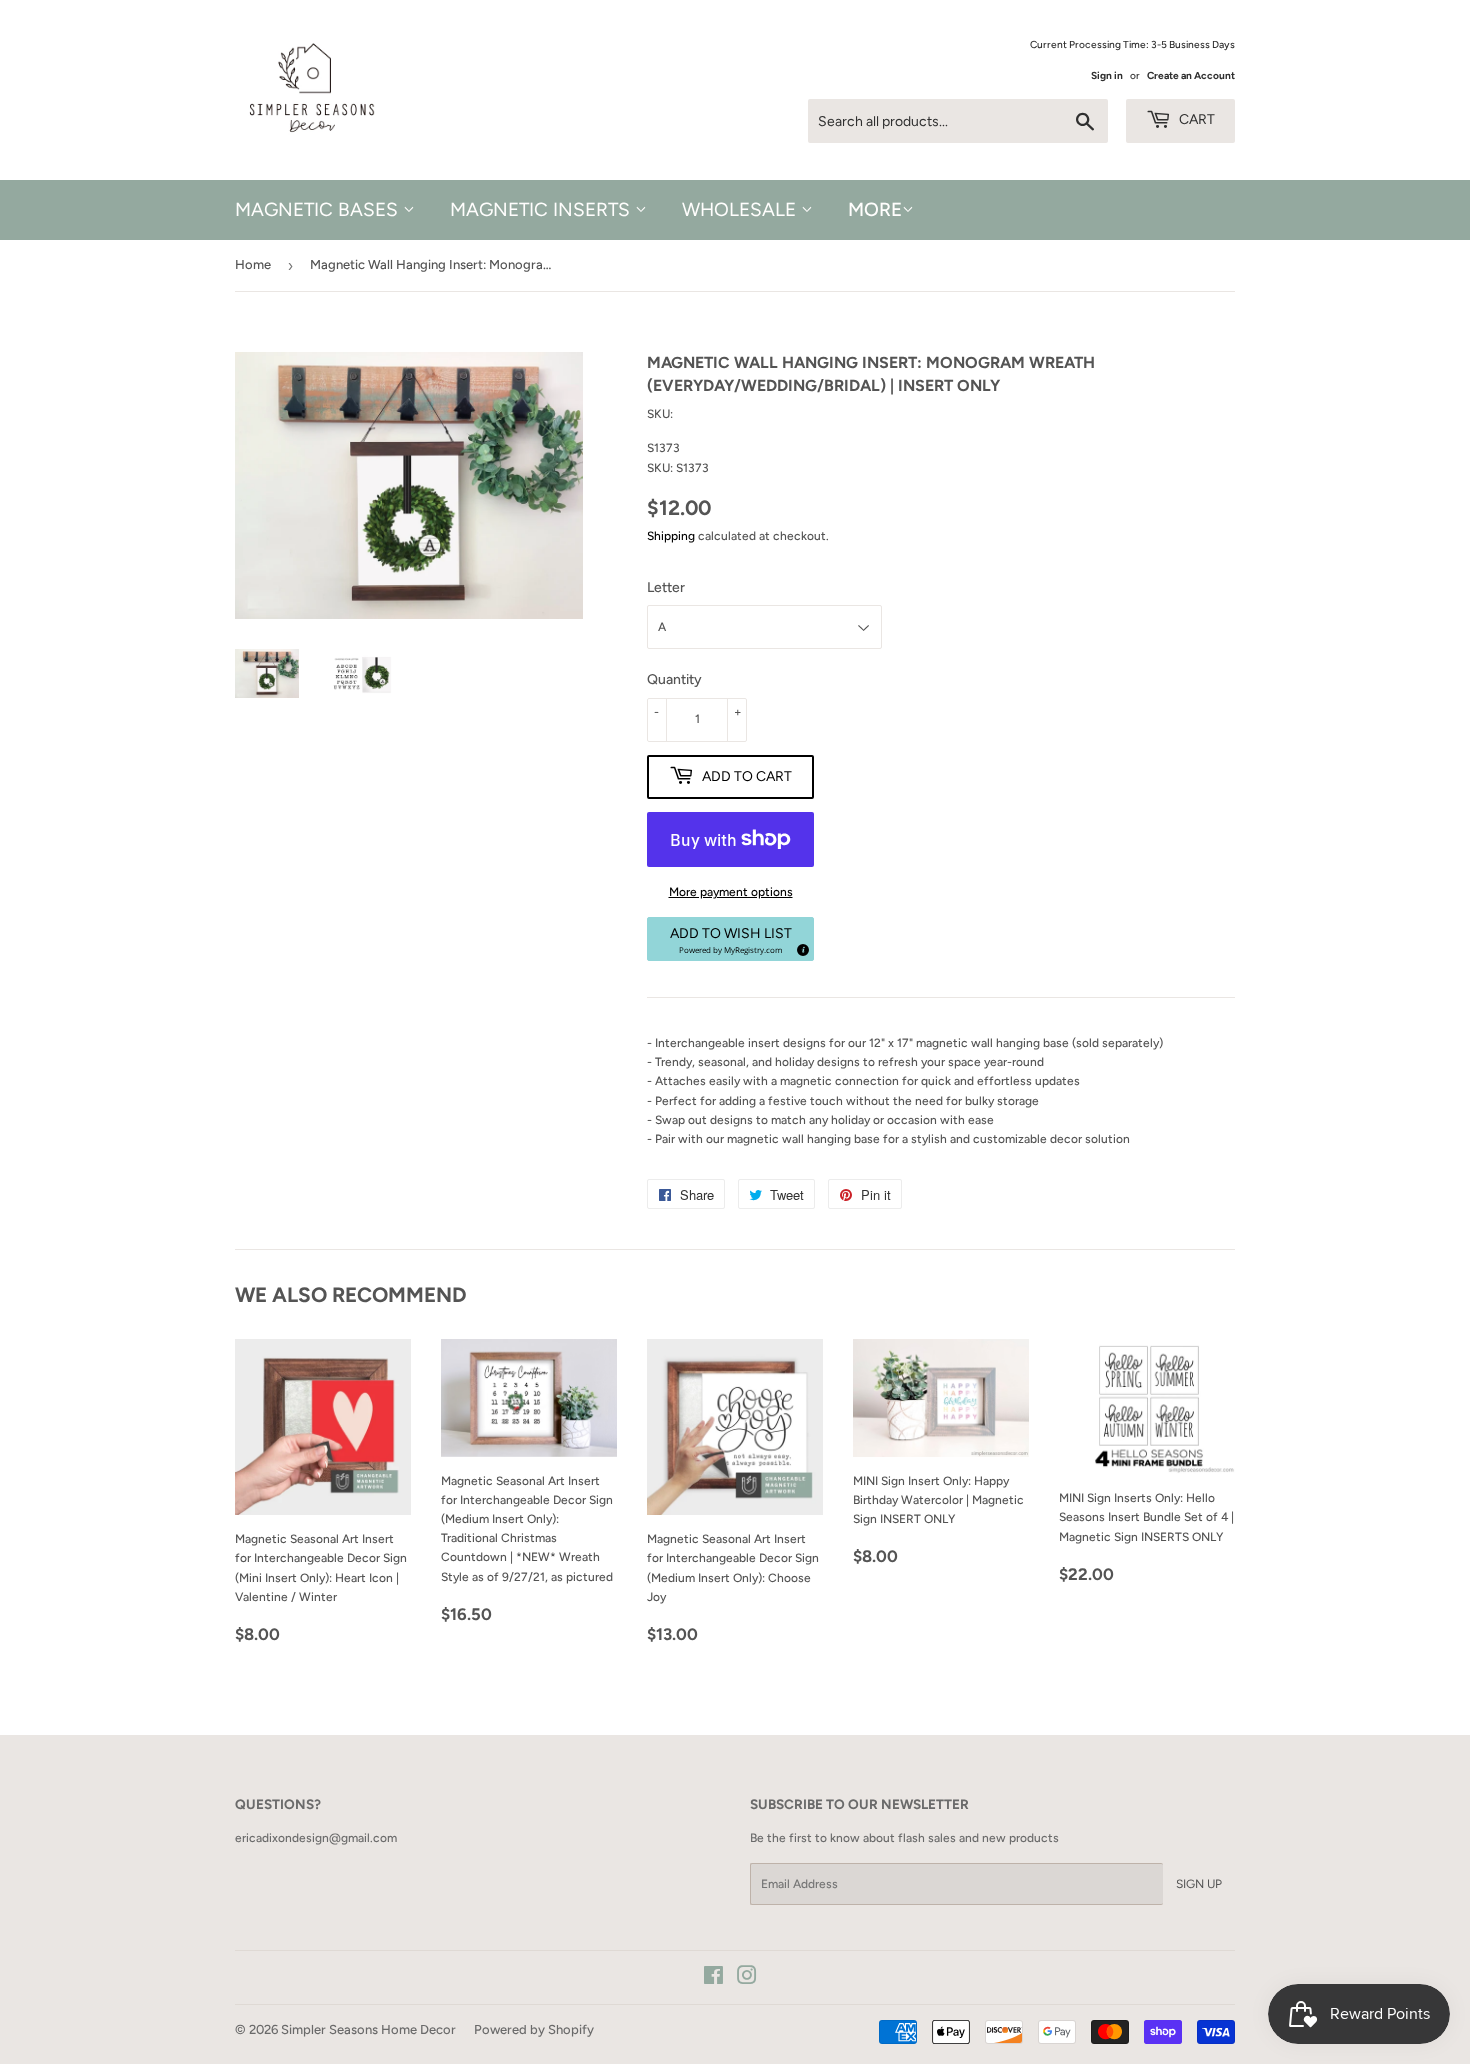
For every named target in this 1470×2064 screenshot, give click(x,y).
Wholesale (741, 209)
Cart (1195, 119)
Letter (666, 587)
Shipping (671, 536)
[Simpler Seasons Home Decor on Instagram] (747, 1979)
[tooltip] (800, 947)
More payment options (731, 892)
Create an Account (1191, 75)
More (875, 209)
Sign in (1107, 75)
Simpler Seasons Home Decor (368, 2029)
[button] (730, 939)
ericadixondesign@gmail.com (316, 1838)
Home (253, 264)
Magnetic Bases (319, 209)
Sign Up (1199, 1884)
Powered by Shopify (534, 2029)
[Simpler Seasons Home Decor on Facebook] (713, 1979)
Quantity (674, 679)
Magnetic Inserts (542, 209)
